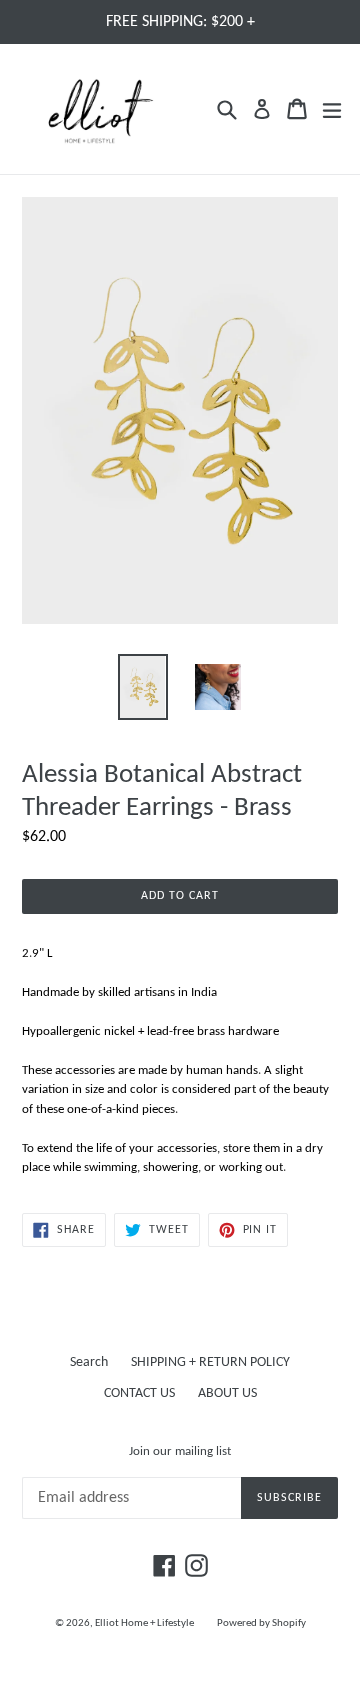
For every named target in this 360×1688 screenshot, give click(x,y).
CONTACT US (139, 1393)
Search (89, 1362)
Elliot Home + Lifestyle (144, 1623)
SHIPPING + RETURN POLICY (210, 1362)
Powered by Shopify (261, 1623)
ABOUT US (227, 1393)
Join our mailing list (180, 1451)
